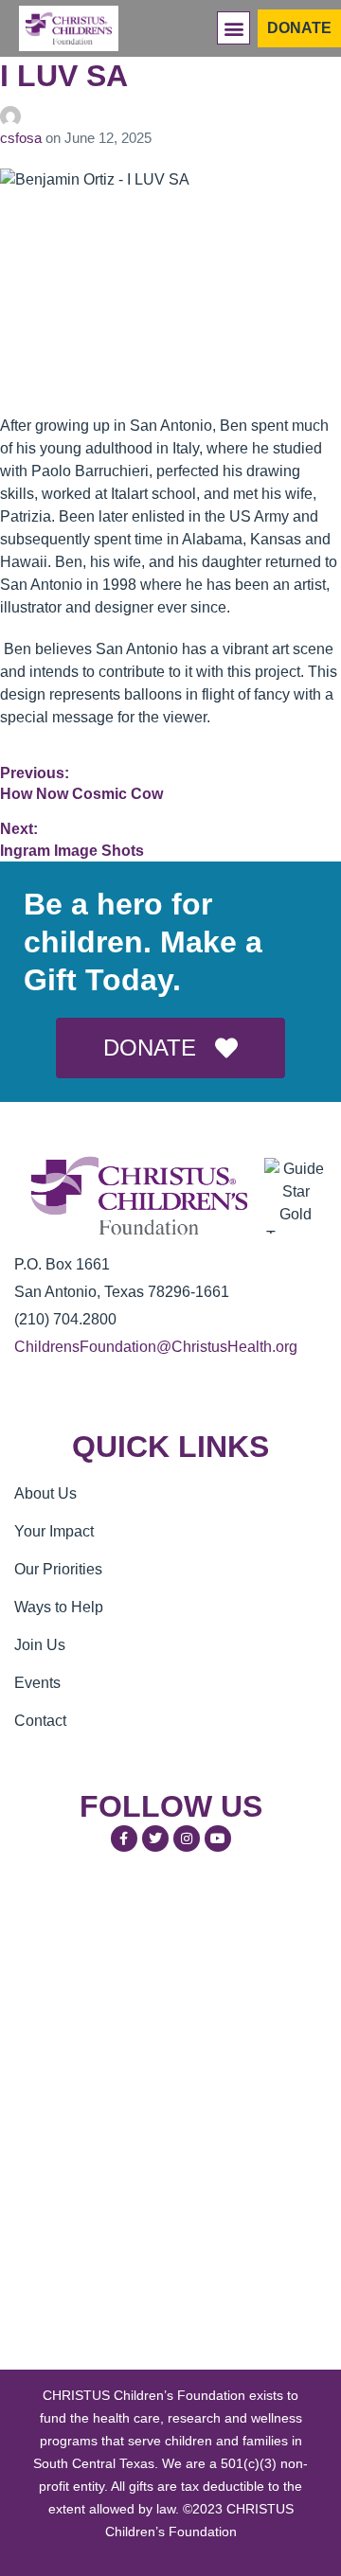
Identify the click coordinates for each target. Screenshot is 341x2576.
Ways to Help (59, 1607)
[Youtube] (218, 1839)
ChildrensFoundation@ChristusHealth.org (156, 1347)
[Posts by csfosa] (170, 116)
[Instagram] (187, 1839)
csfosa (23, 138)
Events (37, 1683)
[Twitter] (155, 1839)
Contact (40, 1721)
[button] (233, 28)
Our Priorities (58, 1569)
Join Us (40, 1645)
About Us (45, 1493)
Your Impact (54, 1531)
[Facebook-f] (124, 1839)
